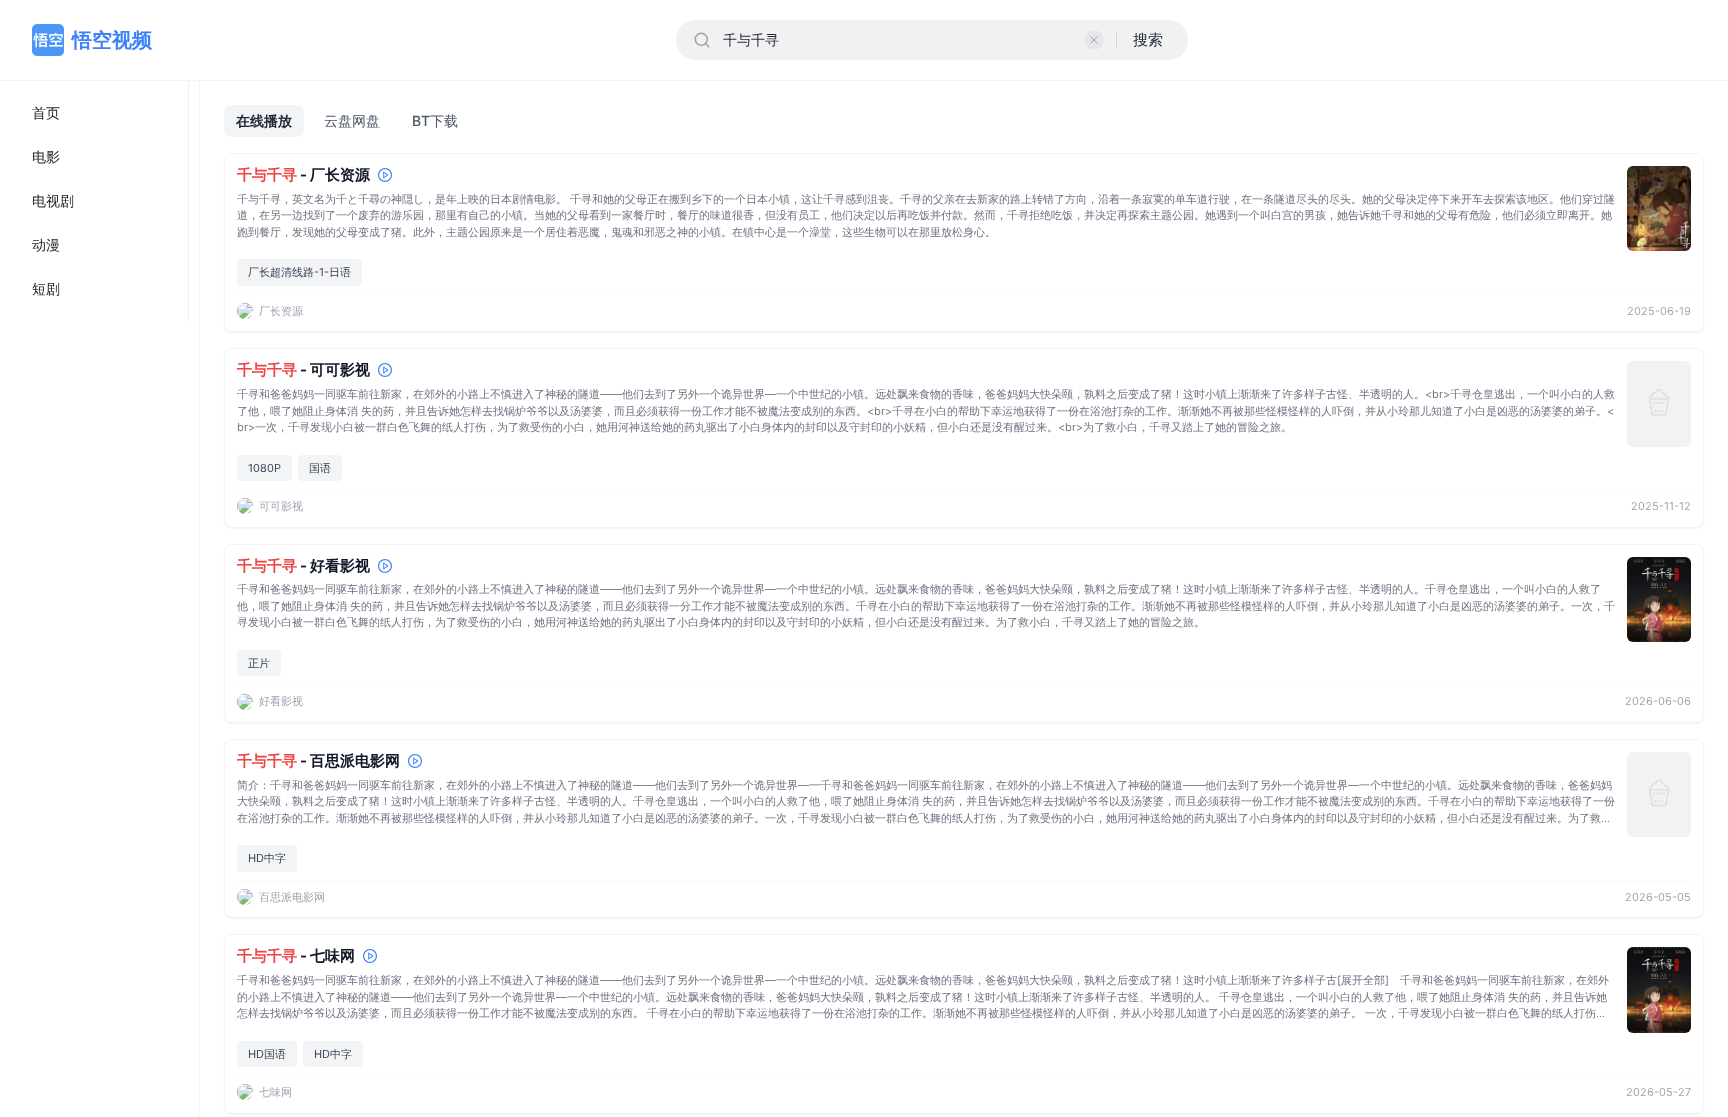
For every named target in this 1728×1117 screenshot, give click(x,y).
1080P (264, 468)
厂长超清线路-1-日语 (299, 272)
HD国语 (267, 1054)
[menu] (94, 201)
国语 (320, 468)
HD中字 (267, 858)
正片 (259, 663)
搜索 (1148, 39)
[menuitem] (94, 113)
